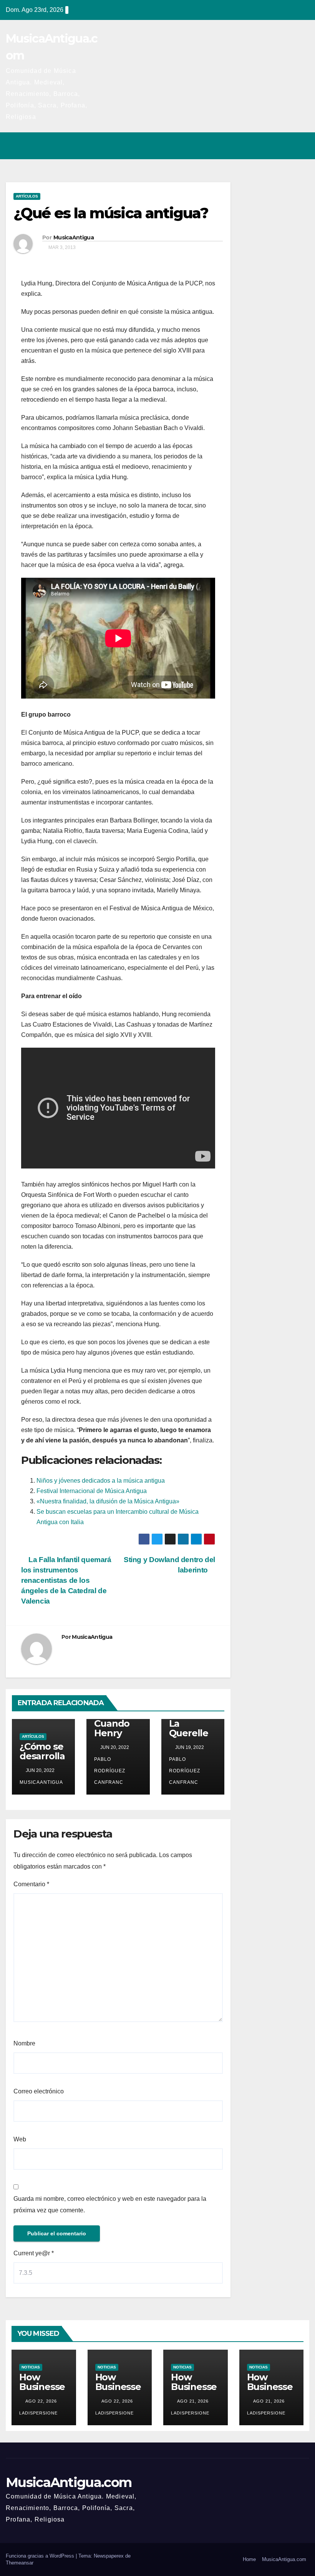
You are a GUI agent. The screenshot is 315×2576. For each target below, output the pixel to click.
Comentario (31, 1884)
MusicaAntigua (74, 237)
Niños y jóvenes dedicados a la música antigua (101, 1481)
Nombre (24, 2043)
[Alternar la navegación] (301, 146)
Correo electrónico (39, 2091)
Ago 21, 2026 (193, 2401)
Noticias (31, 2367)
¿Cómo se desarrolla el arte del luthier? (42, 1761)
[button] (270, 146)
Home (249, 2559)
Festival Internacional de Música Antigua (92, 1491)
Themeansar (20, 2563)
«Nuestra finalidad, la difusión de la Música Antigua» (108, 1501)
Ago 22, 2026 (41, 2401)
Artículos (27, 196)
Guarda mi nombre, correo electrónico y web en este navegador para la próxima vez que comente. (110, 2204)
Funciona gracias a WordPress (41, 2556)
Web (20, 2139)
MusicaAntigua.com (69, 2482)
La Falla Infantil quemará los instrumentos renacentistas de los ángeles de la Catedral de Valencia (66, 1580)
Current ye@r (34, 2253)
